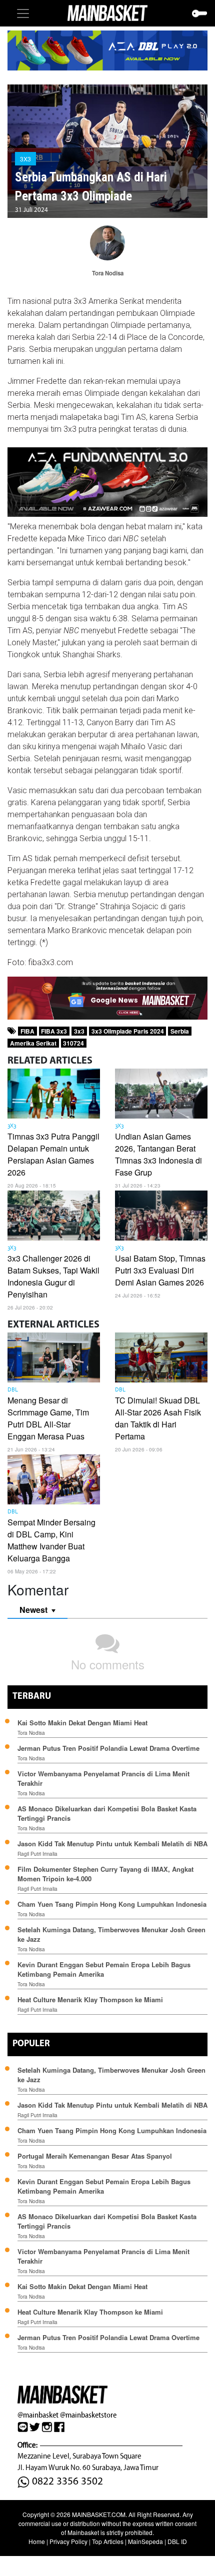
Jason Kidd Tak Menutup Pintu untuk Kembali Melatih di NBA (112, 1844)
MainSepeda (145, 2541)
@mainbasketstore (88, 2415)
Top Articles (108, 2541)
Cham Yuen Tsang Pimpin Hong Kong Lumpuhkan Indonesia (112, 1904)
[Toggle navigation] (23, 13)
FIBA (27, 1031)
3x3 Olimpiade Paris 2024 (128, 1031)
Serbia (180, 1031)
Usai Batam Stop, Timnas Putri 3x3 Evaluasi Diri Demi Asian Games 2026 (160, 1270)
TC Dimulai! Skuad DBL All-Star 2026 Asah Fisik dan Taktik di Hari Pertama (158, 1418)
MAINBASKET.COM (99, 2514)
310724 (73, 1043)
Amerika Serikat (33, 1043)
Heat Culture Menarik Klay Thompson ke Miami (90, 1999)
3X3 (25, 159)
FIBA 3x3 (54, 1031)
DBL (13, 1390)
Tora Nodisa (31, 1733)
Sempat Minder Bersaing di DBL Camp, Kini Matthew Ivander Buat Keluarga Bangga (51, 1540)
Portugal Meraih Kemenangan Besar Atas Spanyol (95, 2156)
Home (37, 2541)
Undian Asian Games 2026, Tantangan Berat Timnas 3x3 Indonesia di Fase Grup (158, 1154)
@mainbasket (38, 2415)
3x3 (79, 1031)
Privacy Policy (68, 2541)
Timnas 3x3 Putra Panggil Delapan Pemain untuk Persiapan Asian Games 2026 (53, 1154)
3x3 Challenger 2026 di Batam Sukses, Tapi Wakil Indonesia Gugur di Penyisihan (53, 1276)
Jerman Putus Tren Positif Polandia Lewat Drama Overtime (108, 1748)
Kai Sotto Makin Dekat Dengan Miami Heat (82, 1723)
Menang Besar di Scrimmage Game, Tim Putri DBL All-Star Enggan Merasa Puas (48, 1418)
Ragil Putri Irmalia (37, 1854)
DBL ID (177, 2541)
